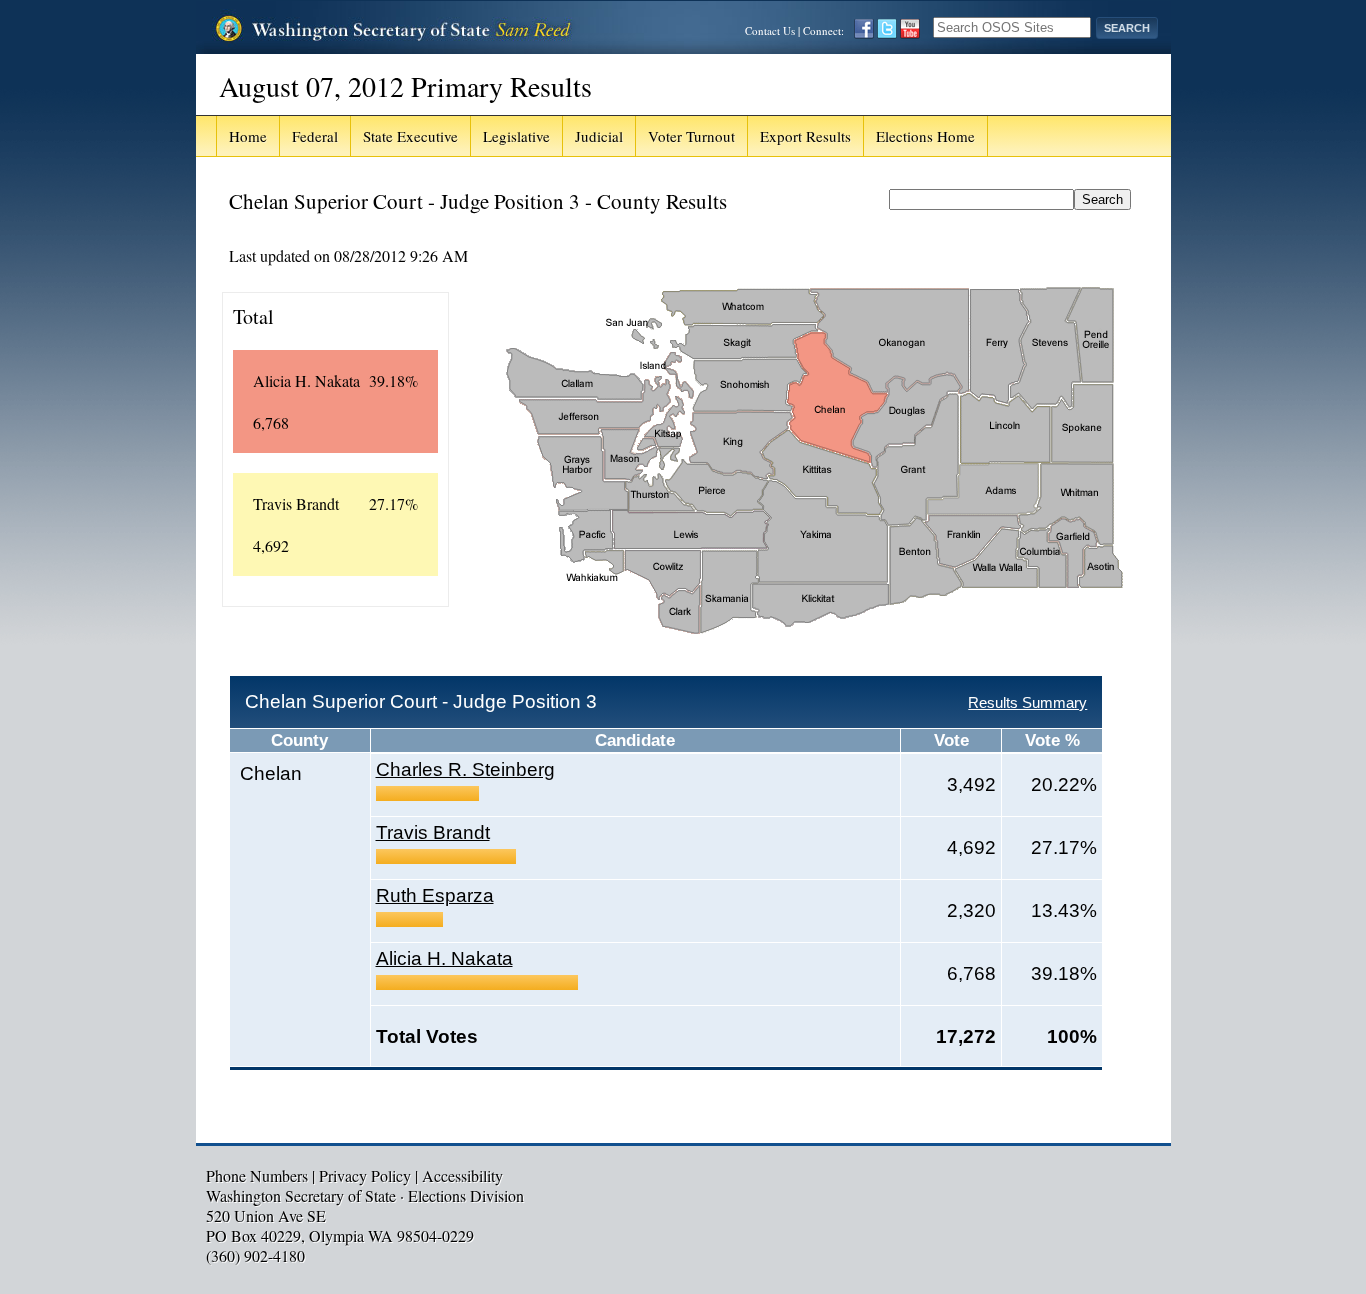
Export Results (805, 136)
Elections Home (925, 136)
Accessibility (462, 1175)
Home (248, 136)
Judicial (599, 136)
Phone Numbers (257, 1175)
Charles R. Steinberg (465, 769)
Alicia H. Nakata (444, 958)
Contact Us (770, 30)
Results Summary (1027, 702)
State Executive (410, 136)
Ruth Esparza (435, 895)
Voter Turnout (691, 136)
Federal (315, 136)
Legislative (516, 136)
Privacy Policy (365, 1175)
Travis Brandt (433, 832)
